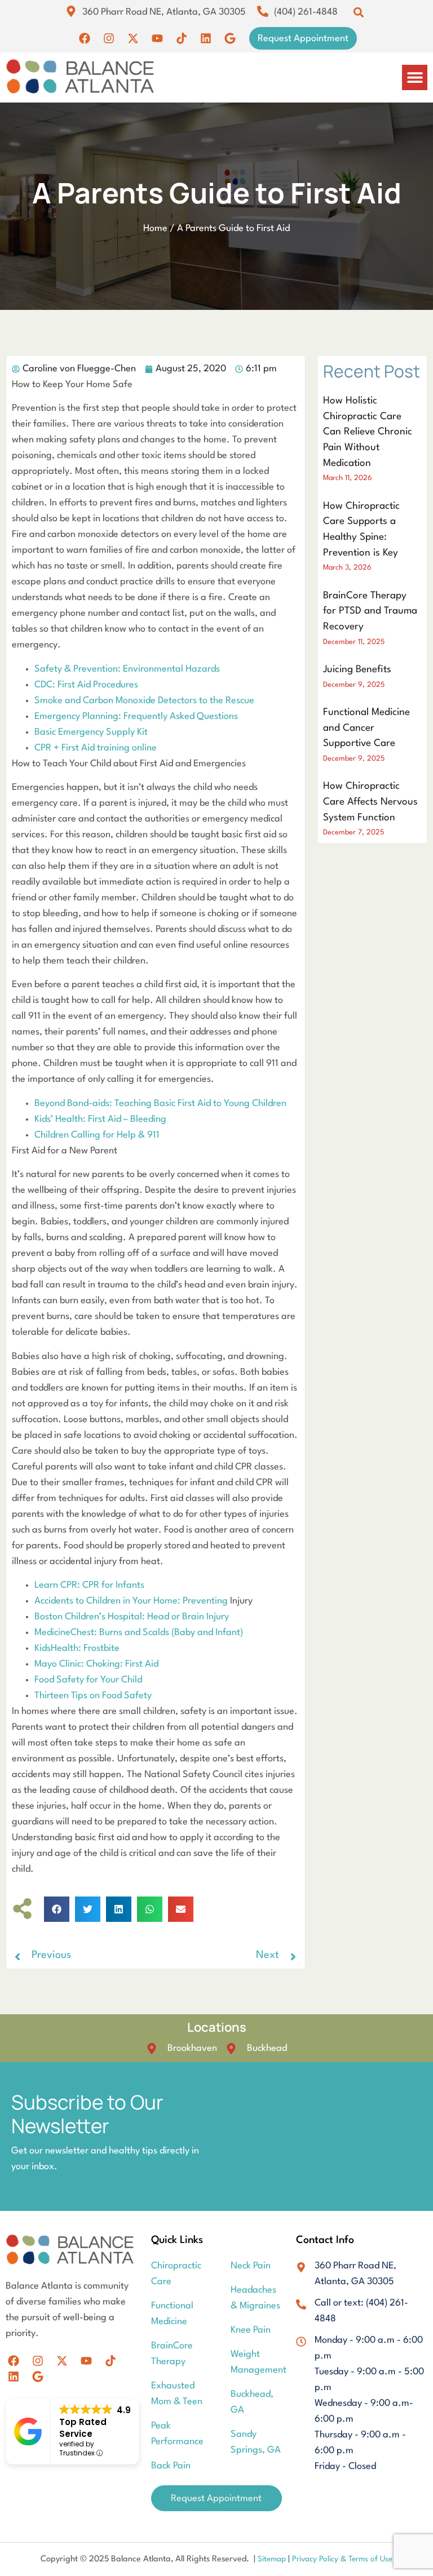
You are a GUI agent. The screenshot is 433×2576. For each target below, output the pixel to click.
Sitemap (273, 2559)
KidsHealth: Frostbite (77, 1648)
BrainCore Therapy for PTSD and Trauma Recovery (370, 611)
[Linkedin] (206, 38)
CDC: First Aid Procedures (86, 685)
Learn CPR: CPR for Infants (89, 1585)
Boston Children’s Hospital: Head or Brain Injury (132, 1617)
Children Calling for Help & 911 (97, 1135)
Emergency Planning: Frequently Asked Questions (136, 716)
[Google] (230, 38)
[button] (358, 12)
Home (155, 228)
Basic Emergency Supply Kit (91, 732)
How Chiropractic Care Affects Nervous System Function (370, 802)
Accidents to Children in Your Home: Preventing (132, 1601)
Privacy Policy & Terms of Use (342, 2559)
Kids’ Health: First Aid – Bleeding (100, 1119)
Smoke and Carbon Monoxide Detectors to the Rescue (144, 701)
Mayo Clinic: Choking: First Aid (96, 1664)
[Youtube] (157, 38)
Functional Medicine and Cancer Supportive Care (366, 728)
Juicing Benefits (357, 670)
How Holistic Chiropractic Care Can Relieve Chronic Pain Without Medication (368, 432)
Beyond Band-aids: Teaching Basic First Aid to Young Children (160, 1103)
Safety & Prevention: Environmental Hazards (127, 669)
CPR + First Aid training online (96, 748)
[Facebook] (85, 38)
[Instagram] (109, 38)
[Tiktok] (182, 38)
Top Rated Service (83, 2428)
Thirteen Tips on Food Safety (93, 1696)
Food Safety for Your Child (88, 1680)
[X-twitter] (133, 38)
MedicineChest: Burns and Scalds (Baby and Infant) (139, 1633)
